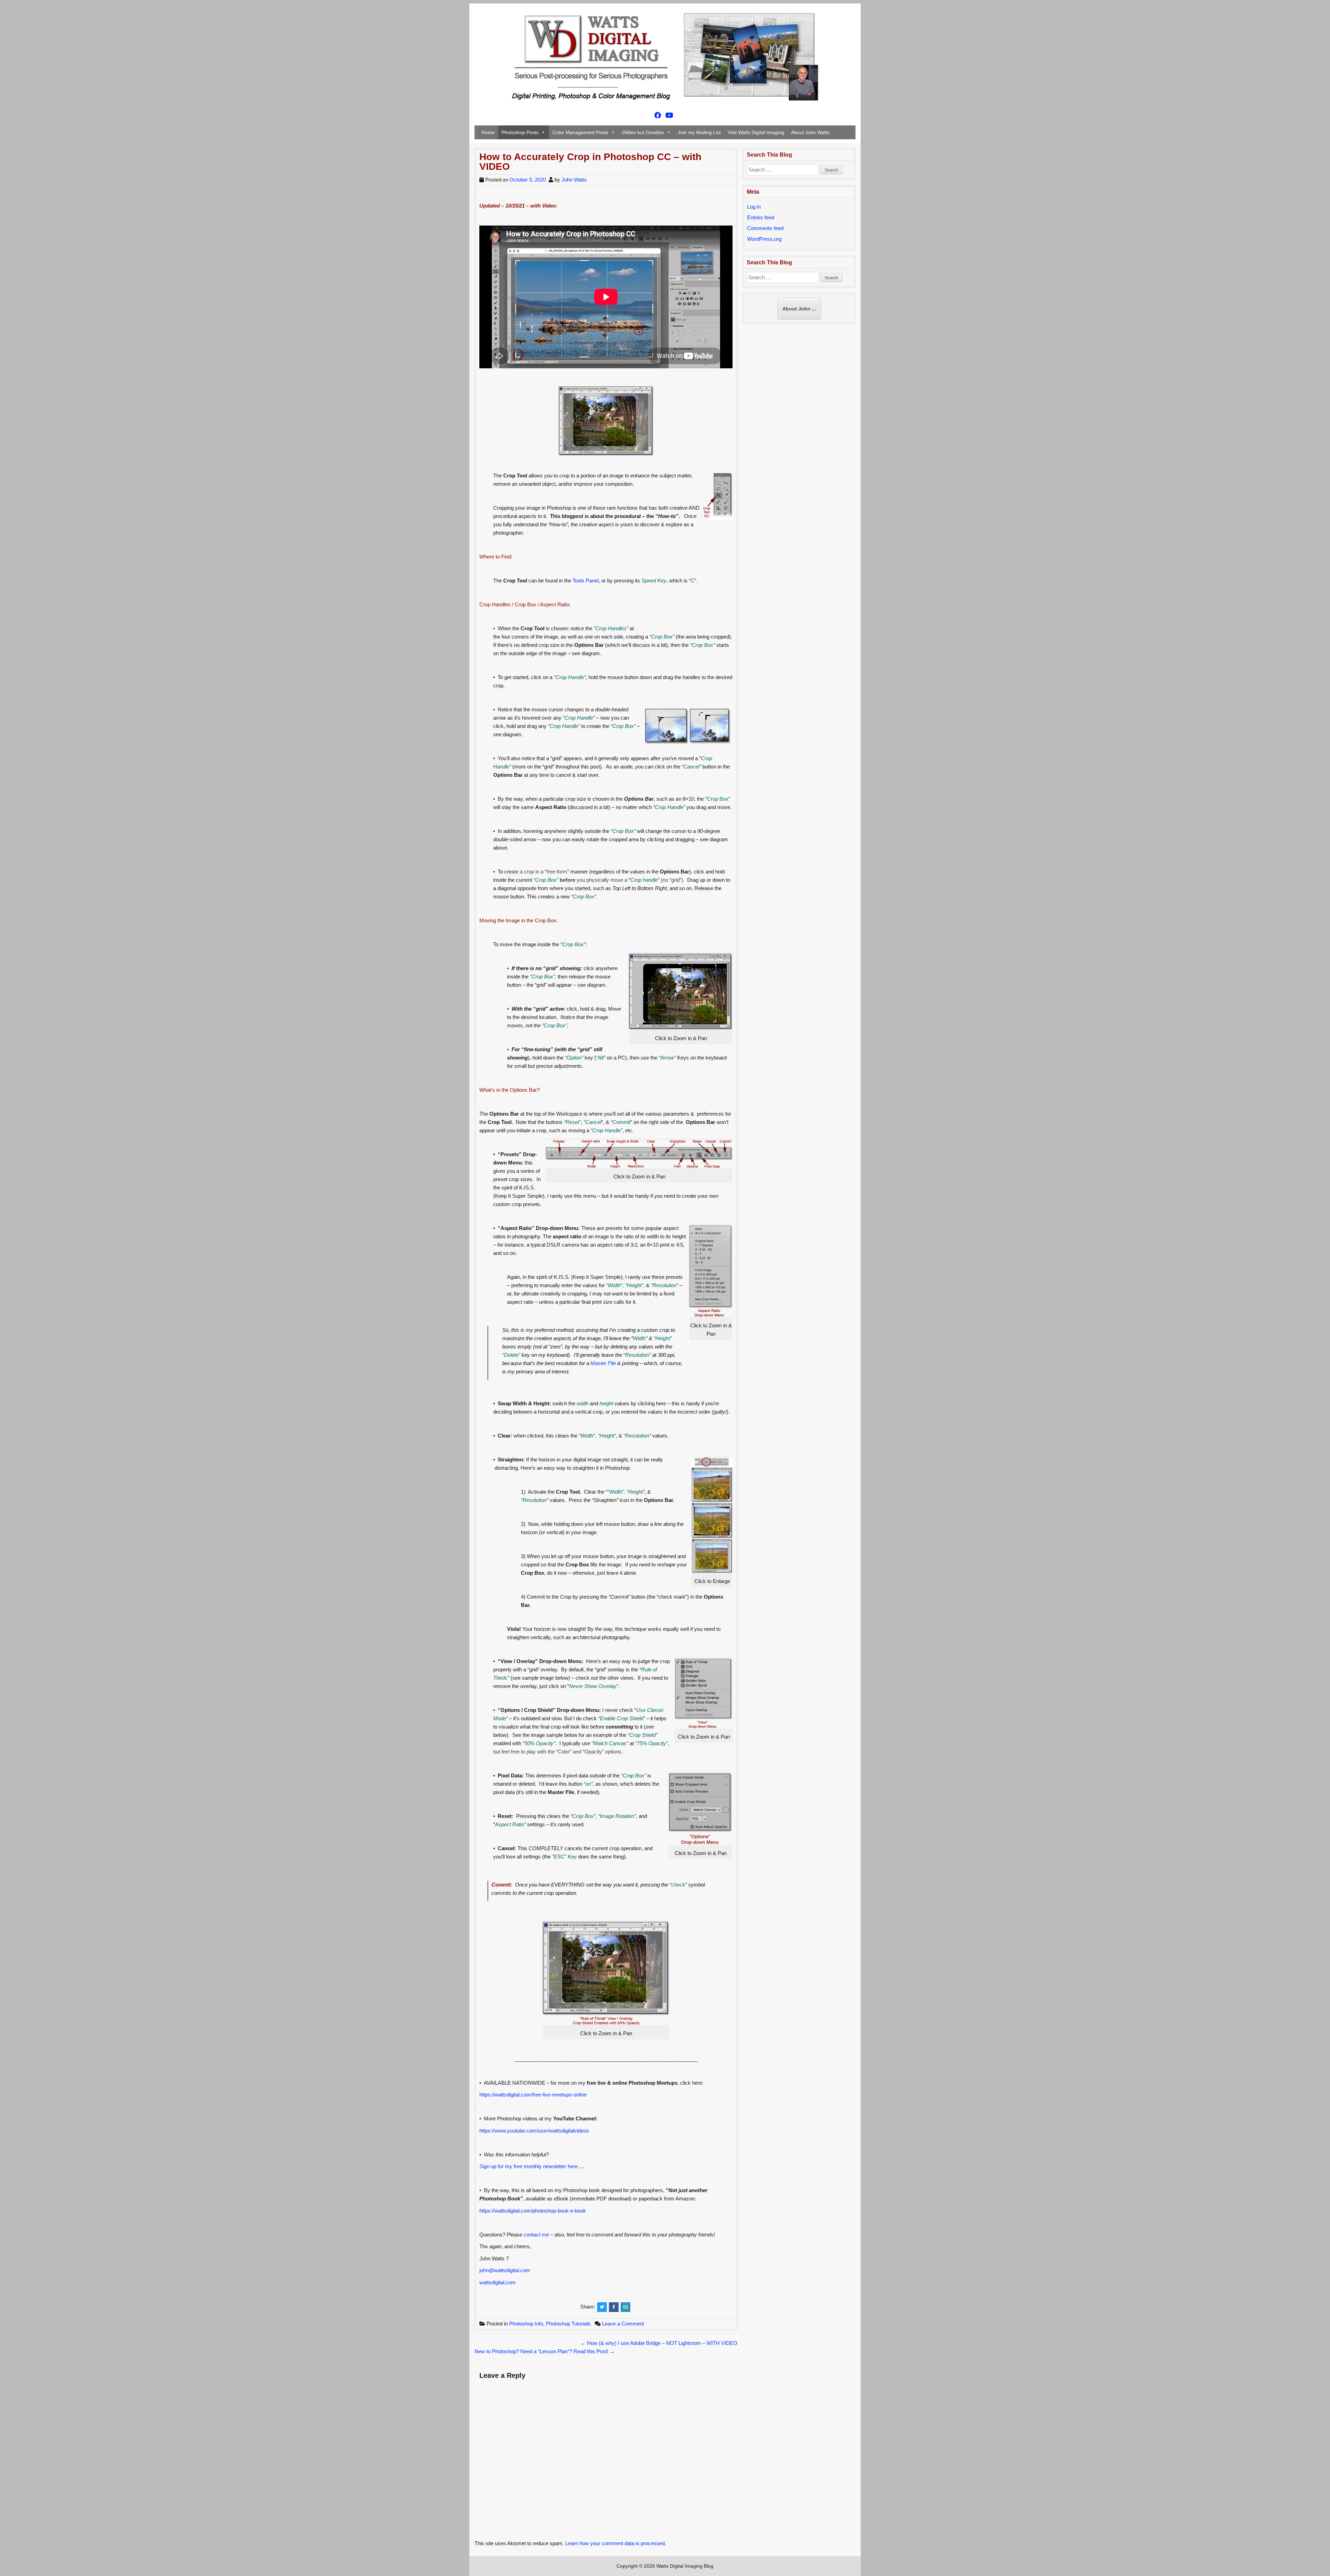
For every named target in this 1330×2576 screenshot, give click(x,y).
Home (488, 132)
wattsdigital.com (498, 2282)
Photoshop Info (526, 2324)
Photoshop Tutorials (568, 2324)
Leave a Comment (623, 2324)
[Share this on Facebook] (614, 2307)
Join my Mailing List (699, 132)
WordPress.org (764, 239)
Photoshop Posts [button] (520, 132)
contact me (536, 2235)
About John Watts (810, 132)
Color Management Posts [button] (580, 132)
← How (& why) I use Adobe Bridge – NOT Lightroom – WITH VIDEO (659, 2343)
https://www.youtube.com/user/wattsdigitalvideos (534, 2131)
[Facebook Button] (658, 116)
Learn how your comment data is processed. (616, 2543)
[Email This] (626, 2307)
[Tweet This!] (602, 2307)
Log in (754, 207)
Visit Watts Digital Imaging (756, 132)
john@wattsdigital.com (505, 2270)
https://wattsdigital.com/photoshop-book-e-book (533, 2211)
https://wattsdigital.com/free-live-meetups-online (533, 2095)
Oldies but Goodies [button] (643, 132)
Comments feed (765, 228)
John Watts (574, 180)
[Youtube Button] (669, 116)
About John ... (799, 309)
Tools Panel (586, 581)
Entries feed (761, 217)
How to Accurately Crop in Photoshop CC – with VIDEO (590, 162)
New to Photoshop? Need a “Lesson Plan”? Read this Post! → (545, 2351)
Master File (603, 1363)
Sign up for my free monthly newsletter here (529, 2166)
